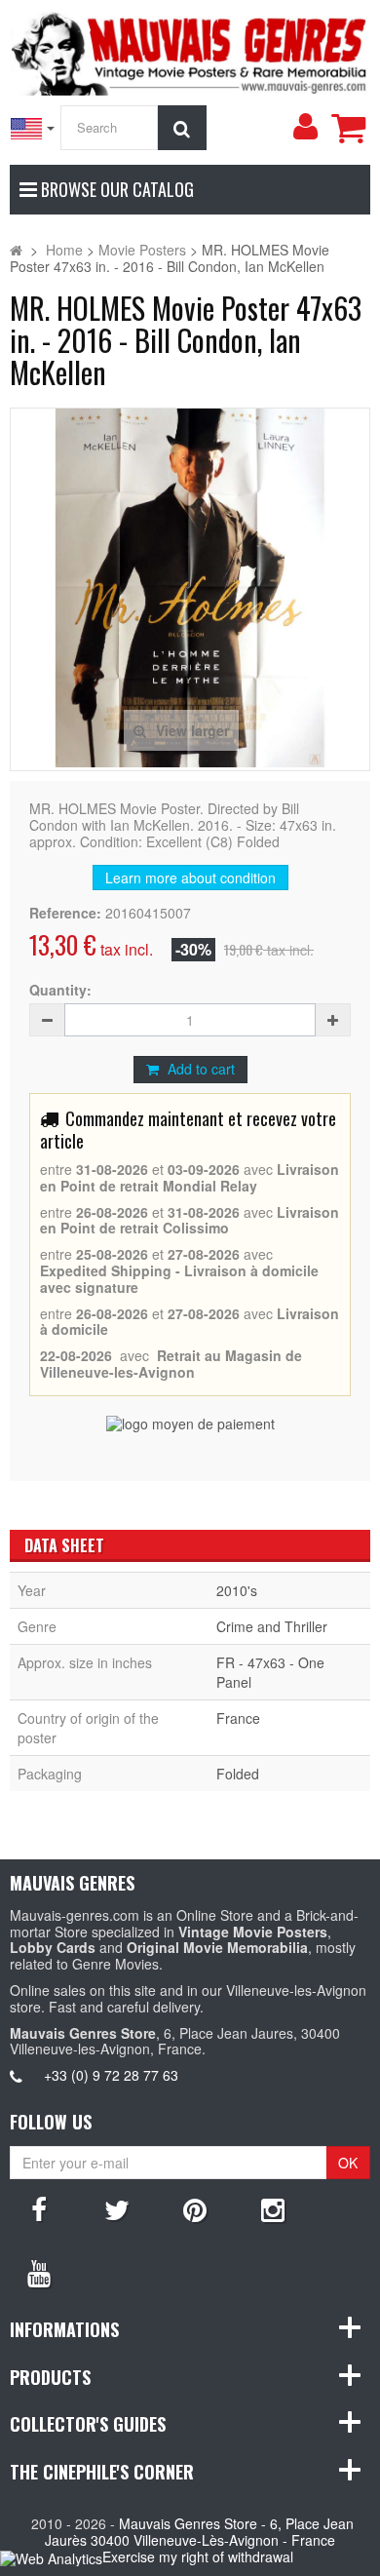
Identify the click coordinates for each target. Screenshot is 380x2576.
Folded (238, 1774)
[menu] (305, 127)
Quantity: (60, 990)
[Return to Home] (16, 250)
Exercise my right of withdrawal (198, 2556)
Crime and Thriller (272, 1626)
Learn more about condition (190, 878)
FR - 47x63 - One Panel (270, 1672)
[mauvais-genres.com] (190, 51)
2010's (237, 1590)
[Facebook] (39, 2208)
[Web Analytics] (51, 2558)
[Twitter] (117, 2208)
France (238, 1718)
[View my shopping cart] (348, 128)
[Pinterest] (195, 2208)
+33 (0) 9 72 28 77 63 (111, 2075)
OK (348, 2163)
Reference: (65, 913)
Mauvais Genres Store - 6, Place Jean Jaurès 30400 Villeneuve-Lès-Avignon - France (199, 2532)
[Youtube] (39, 2272)
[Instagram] (273, 2208)
